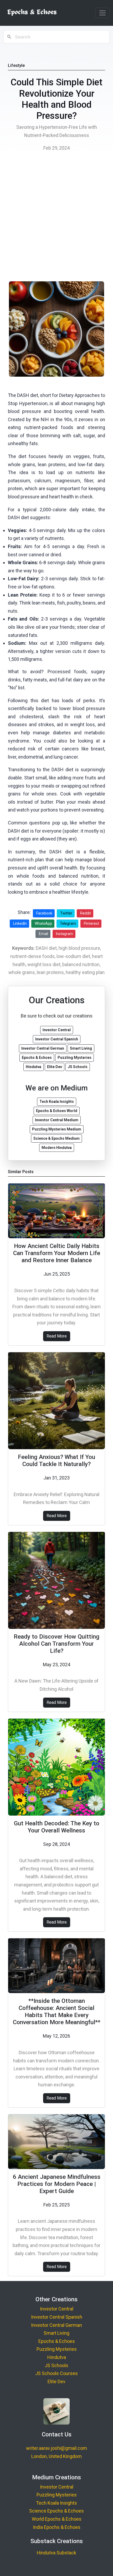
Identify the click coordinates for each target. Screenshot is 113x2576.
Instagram (65, 934)
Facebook (44, 913)
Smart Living (56, 2333)
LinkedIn (20, 923)
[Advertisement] (56, 218)
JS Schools (56, 2365)
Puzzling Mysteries (57, 2349)
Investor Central (57, 2309)
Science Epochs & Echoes (56, 2511)
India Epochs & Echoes (57, 2527)
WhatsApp (43, 923)
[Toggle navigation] (102, 13)
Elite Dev (56, 2381)
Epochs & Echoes (57, 2341)
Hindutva (57, 2357)
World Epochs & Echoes (57, 2519)
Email (43, 934)
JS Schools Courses (56, 2373)
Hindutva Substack (56, 2553)
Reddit (86, 913)
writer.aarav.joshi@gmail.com (56, 2448)
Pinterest (91, 923)
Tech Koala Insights (56, 2503)
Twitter (66, 913)
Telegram (68, 923)
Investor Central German (56, 2325)
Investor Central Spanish (57, 2317)
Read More (57, 1336)
